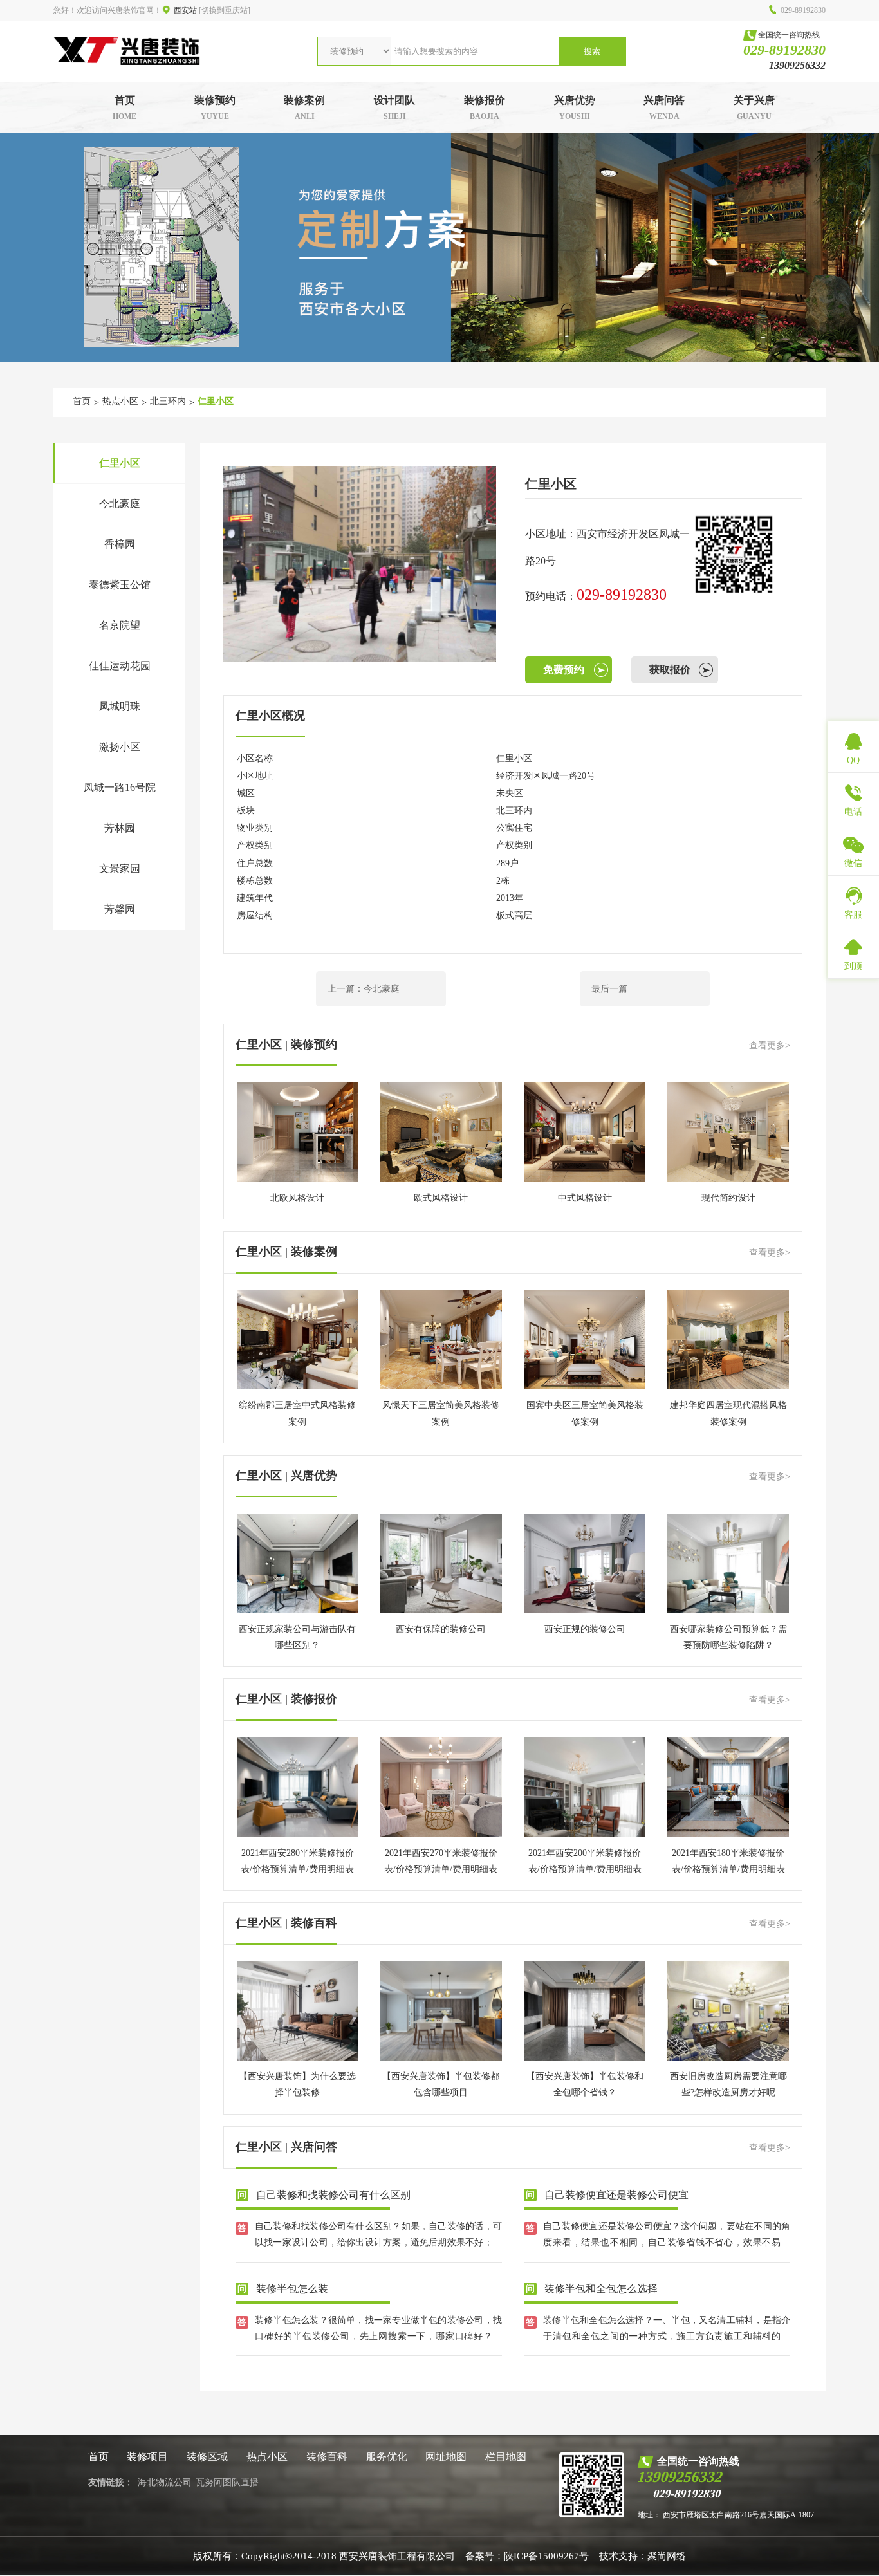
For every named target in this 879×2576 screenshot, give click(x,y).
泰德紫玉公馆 (120, 585)
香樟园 (120, 544)
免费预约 (564, 670)
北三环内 (168, 401)
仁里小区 (216, 401)
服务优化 (387, 2457)
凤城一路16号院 (120, 787)
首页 (82, 401)
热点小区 (120, 401)
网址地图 (446, 2457)
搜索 (592, 51)
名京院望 (120, 625)
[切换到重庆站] (225, 10)
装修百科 (327, 2457)
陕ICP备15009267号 (546, 2556)
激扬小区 (120, 747)
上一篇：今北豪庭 (364, 989)
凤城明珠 (120, 706)
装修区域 (207, 2457)
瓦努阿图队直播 (227, 2482)
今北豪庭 (120, 504)
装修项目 (147, 2457)
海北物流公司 (165, 2482)
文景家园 (120, 868)
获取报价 (670, 670)
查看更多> (770, 1045)
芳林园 (120, 828)
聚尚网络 (667, 2556)
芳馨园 (120, 909)
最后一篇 (609, 989)
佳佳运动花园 (120, 666)
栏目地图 (506, 2457)
